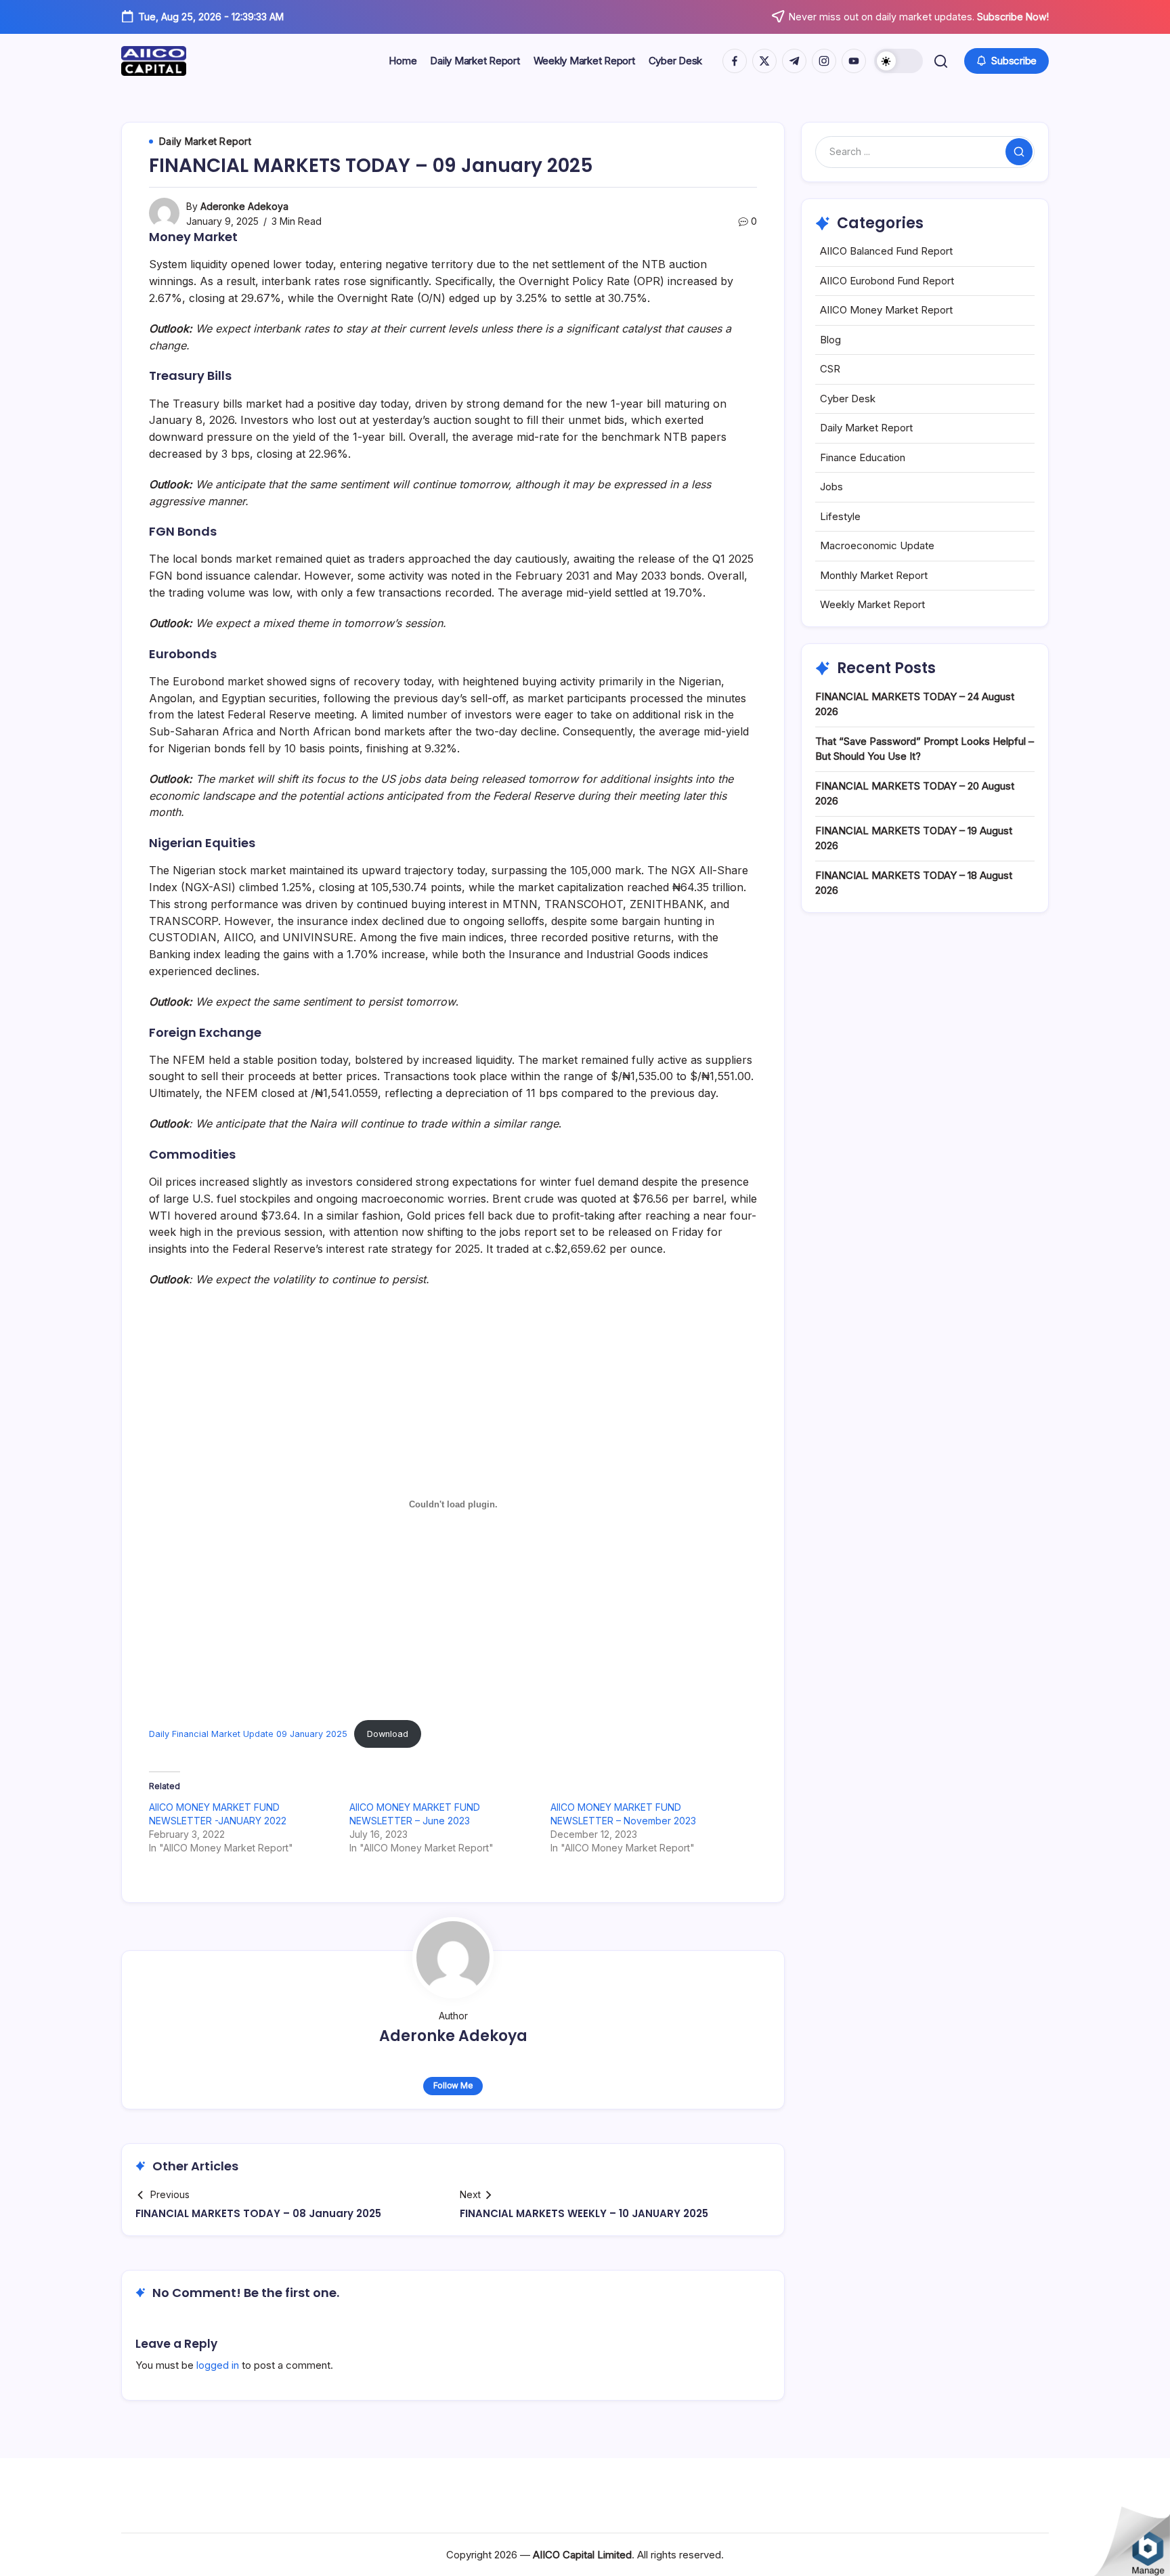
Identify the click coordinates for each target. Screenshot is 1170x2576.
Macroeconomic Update (877, 545)
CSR (830, 369)
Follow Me (453, 2085)
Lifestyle (840, 516)
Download (388, 1734)
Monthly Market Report (874, 575)
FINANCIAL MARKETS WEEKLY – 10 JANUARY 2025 (584, 2213)
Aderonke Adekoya (244, 206)
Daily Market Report (866, 428)
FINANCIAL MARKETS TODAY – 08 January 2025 (258, 2213)
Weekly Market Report (872, 604)
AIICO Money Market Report (886, 310)
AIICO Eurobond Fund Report (887, 281)
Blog (830, 340)
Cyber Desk (848, 399)
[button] (898, 61)
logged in (218, 2365)
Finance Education (863, 457)
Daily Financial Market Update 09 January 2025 (248, 1734)
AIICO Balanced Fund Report (886, 251)
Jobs (831, 487)
